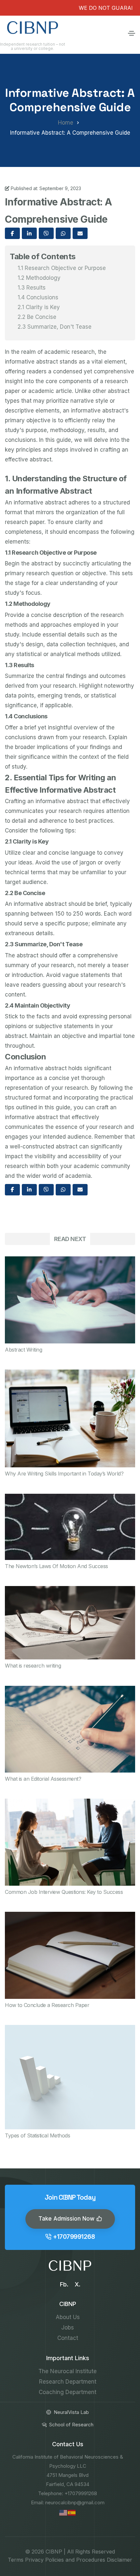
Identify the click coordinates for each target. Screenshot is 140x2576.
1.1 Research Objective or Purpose (62, 268)
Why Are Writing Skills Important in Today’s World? (64, 1474)
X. (77, 2284)
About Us (68, 2317)
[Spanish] (72, 2512)
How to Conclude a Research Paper (47, 2005)
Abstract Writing (23, 1350)
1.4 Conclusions (38, 297)
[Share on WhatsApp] (63, 233)
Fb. (64, 2284)
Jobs (68, 2328)
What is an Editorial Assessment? (43, 1779)
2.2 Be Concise (37, 317)
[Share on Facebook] (12, 233)
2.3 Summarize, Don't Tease (55, 327)
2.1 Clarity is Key (39, 307)
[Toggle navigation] (132, 33)
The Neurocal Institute (68, 2371)
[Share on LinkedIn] (29, 233)
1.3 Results (32, 288)
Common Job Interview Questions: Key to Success (64, 1892)
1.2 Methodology (39, 278)
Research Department (68, 2382)
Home (66, 123)
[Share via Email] (80, 233)
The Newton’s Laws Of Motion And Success (56, 1566)
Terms (16, 2560)
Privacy (34, 2560)
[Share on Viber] (46, 233)
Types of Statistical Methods (37, 2135)
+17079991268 (74, 2237)
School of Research (71, 2425)
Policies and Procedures (75, 2560)
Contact (68, 2338)
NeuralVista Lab (71, 2412)
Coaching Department (68, 2392)
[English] (63, 2512)
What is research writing (33, 1666)
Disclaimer (119, 2560)
